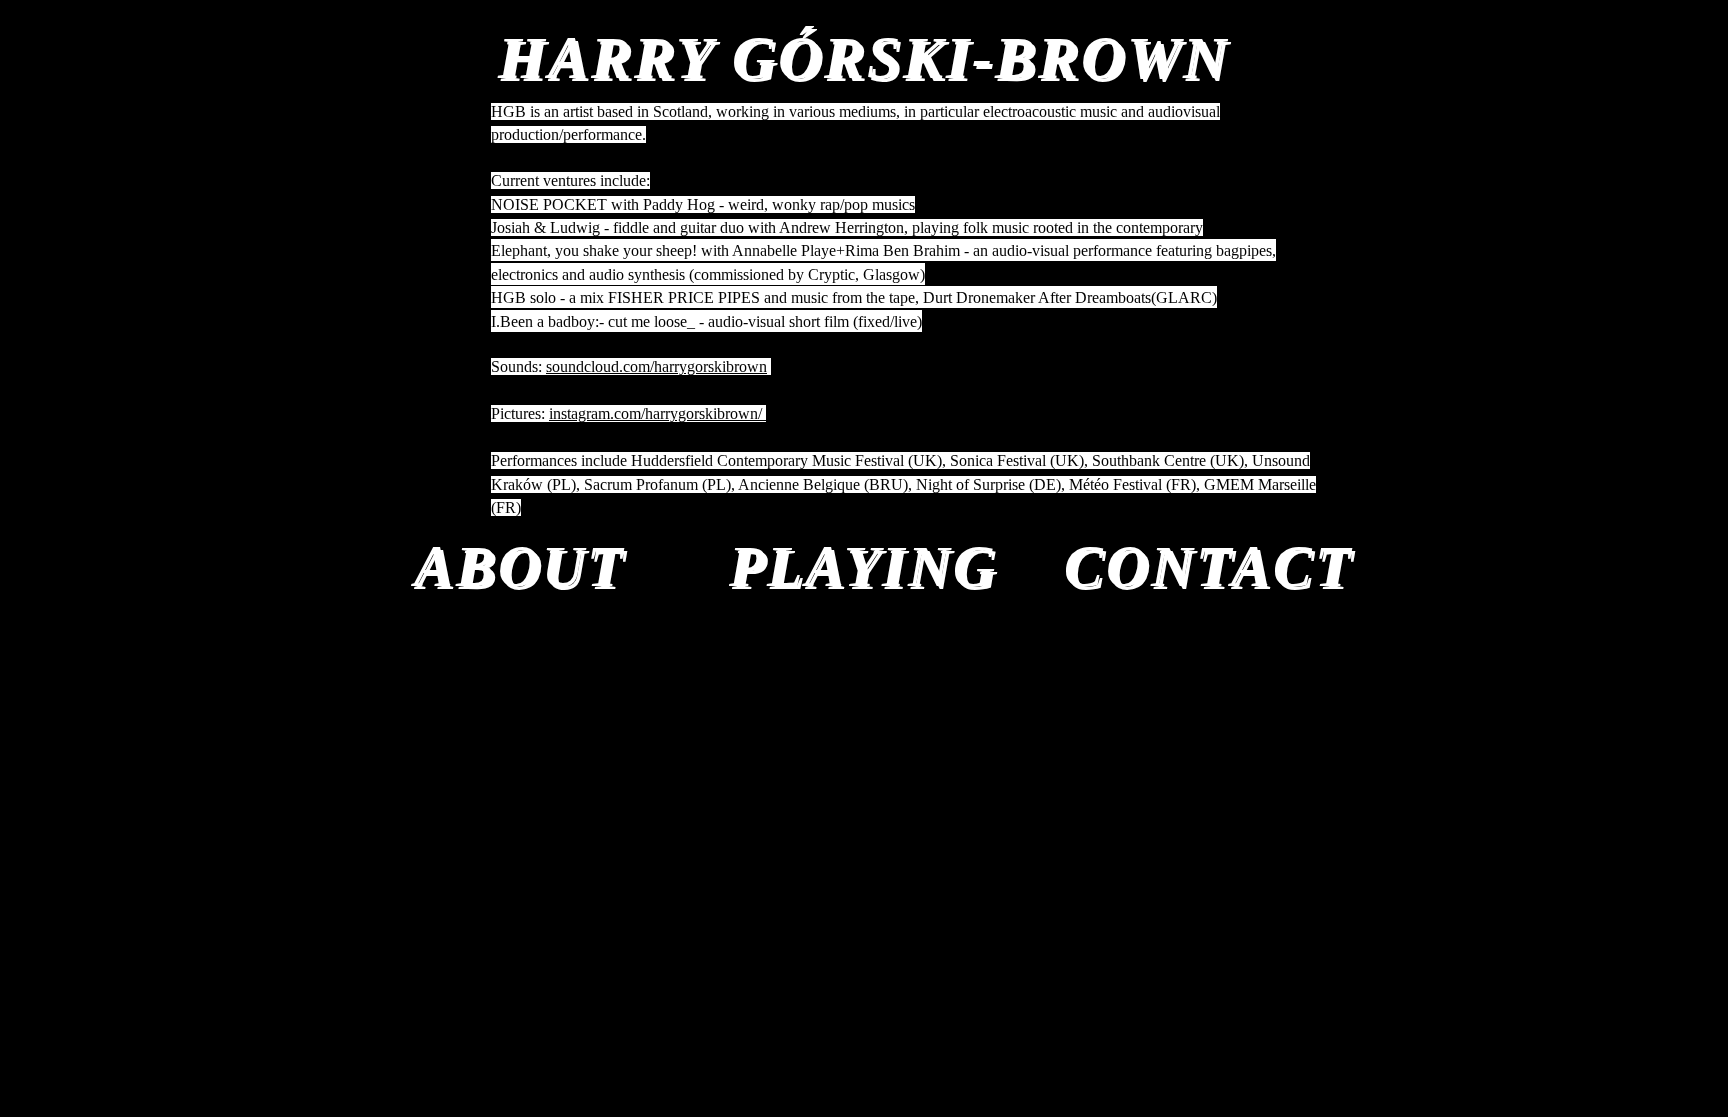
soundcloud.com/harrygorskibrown (656, 366)
